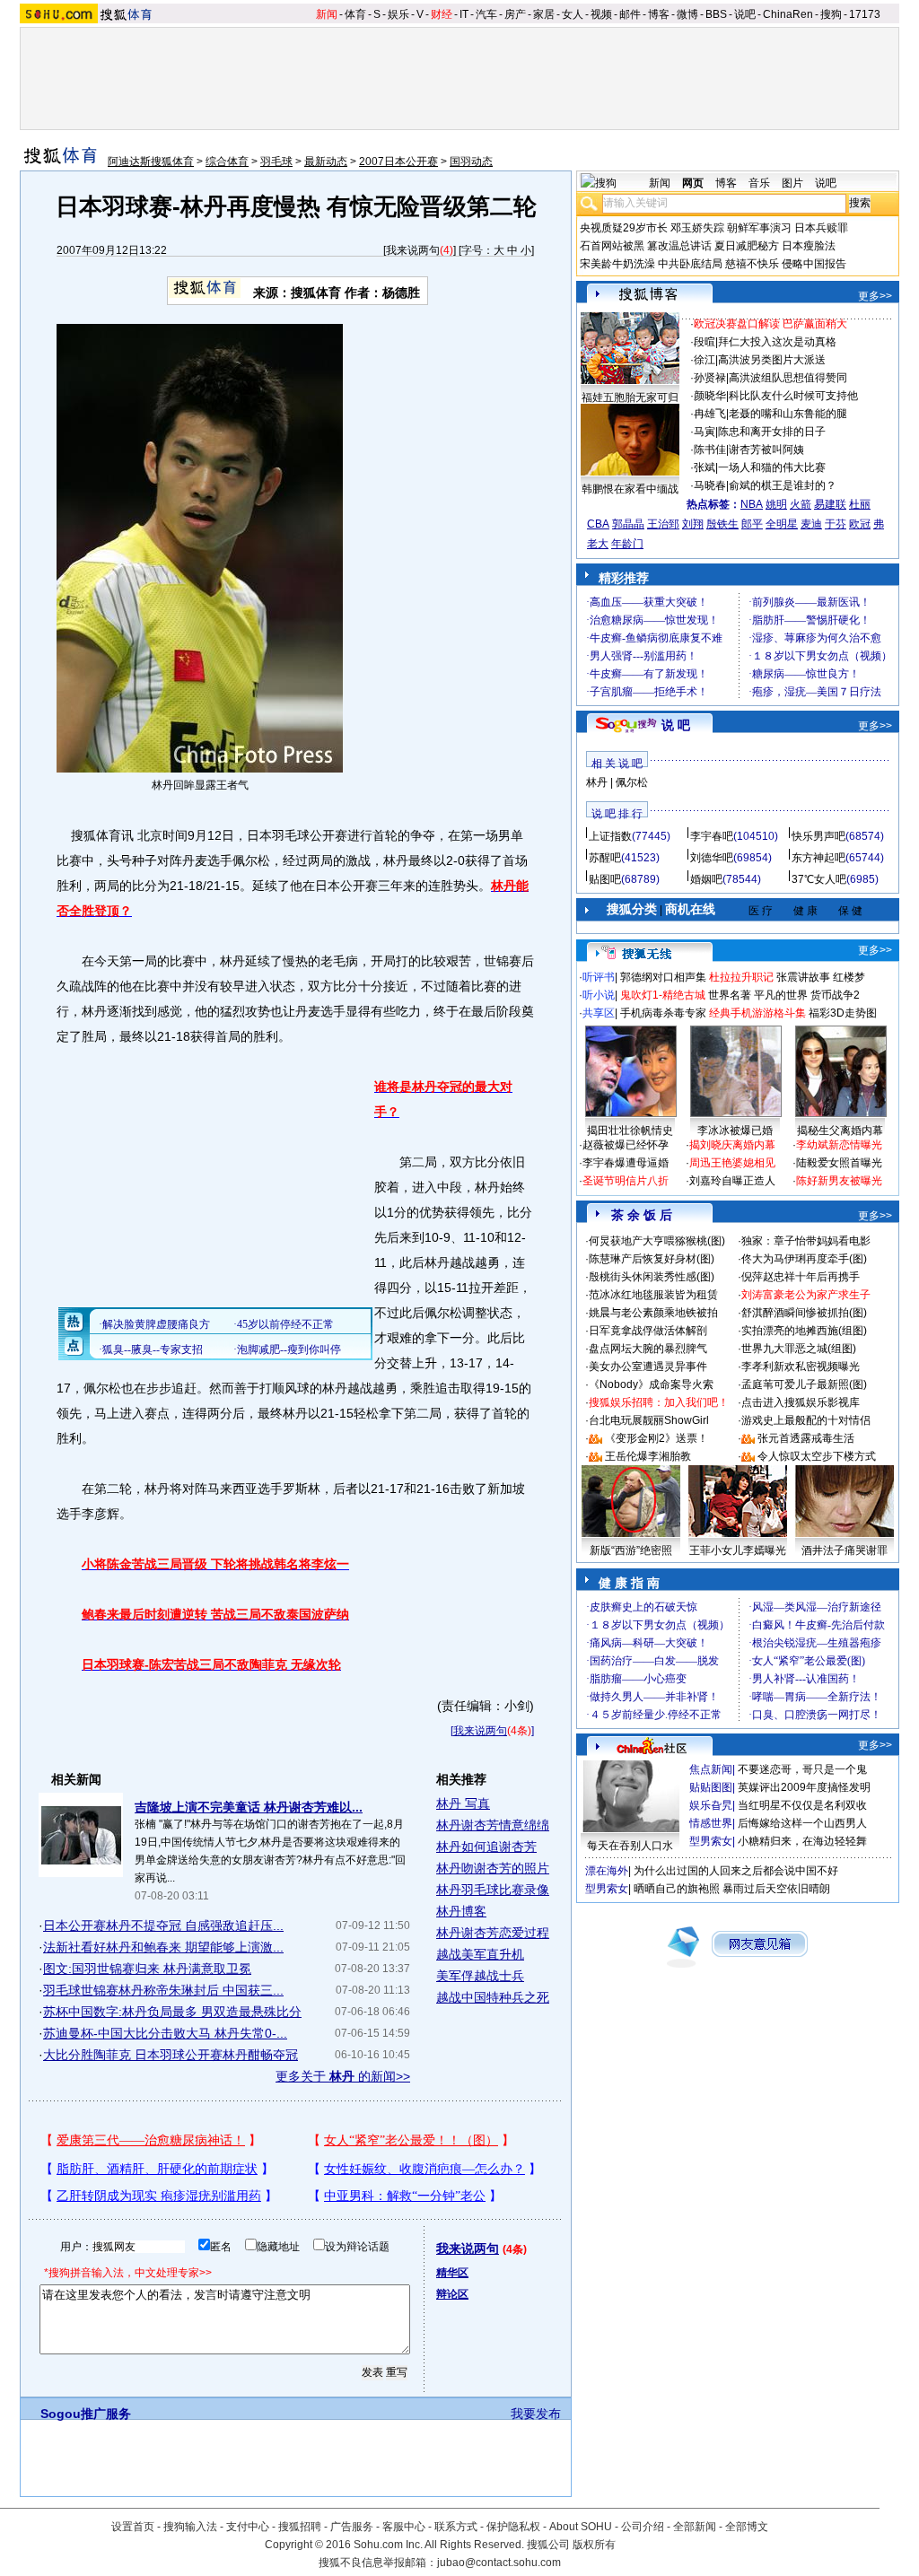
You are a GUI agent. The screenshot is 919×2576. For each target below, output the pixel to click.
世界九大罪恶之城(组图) (799, 1349)
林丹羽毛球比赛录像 (493, 1890)
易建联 (830, 504)
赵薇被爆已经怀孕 (626, 1145)
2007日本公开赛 (398, 162)
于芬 (836, 524)
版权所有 (594, 2545)
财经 (442, 14)
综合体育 (227, 162)
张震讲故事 (803, 977)
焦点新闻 (711, 1769)
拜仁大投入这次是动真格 (777, 342)
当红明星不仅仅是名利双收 (802, 1805)
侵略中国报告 (814, 264)
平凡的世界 (781, 995)
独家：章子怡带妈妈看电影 (806, 1241)
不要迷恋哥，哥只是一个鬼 (802, 1769)
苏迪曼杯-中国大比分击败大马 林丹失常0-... (165, 2033)
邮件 (630, 14)
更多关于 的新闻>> (343, 2076)
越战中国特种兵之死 (493, 1997)
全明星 (782, 524)
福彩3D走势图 (843, 1013)
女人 (573, 14)
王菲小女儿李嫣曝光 (738, 1550)
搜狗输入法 (190, 2527)
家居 (544, 14)
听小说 (599, 995)
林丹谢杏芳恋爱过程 (493, 1933)
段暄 (705, 342)
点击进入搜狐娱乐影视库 (801, 1402)
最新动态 (326, 162)
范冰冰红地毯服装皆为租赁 (653, 1295)
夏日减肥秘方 (747, 246)
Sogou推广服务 (86, 2414)
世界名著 (730, 995)
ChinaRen (788, 14)
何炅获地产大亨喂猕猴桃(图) (657, 1241)
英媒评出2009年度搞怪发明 (804, 1787)
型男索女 (711, 1841)
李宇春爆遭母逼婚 (626, 1163)
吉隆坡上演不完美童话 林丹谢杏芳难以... (249, 1807)
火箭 (801, 504)
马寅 (705, 432)
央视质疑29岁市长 (624, 228)
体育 (355, 14)
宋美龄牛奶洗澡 (617, 264)
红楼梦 (849, 977)
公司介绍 (643, 2527)
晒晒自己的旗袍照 (677, 1889)
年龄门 (627, 544)
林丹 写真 (463, 1803)
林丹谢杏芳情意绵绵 (493, 1825)
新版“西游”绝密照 (631, 1550)
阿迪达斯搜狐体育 (151, 162)
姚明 (776, 504)
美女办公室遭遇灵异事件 (648, 1367)
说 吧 (676, 725)
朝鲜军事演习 (759, 228)
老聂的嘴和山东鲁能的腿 (788, 414)
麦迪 (811, 524)
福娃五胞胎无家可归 (630, 397)
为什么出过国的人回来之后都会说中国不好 (736, 1871)
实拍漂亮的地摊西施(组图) (804, 1331)
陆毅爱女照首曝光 (839, 1163)
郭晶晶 (628, 524)
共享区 (599, 1013)
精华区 (452, 2273)
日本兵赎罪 (821, 228)
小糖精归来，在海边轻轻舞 (802, 1841)
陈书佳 (710, 450)
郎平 (752, 524)
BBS (716, 14)
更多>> (875, 296)
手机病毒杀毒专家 (663, 1013)
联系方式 (456, 2527)
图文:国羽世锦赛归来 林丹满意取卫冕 (147, 1969)
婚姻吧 (706, 879)
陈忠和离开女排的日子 (772, 432)
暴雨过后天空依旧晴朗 (776, 1889)
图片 (792, 183)
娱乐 (398, 14)
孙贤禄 (710, 378)
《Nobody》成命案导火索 (651, 1384)
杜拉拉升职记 (741, 977)
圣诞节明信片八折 (626, 1181)
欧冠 (860, 524)
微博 (687, 14)
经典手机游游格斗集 (757, 1013)
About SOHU (581, 2527)
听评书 (599, 977)
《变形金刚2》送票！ (656, 1438)
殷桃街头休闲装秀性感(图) (652, 1277)
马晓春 (710, 485)
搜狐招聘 (300, 2527)
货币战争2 (835, 995)
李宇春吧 (712, 836)
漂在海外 (607, 1871)
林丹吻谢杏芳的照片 (493, 1868)
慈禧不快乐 (752, 264)
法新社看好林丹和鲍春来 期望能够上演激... (163, 1947)
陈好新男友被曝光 (839, 1181)
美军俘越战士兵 (480, 1976)
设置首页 (133, 2527)
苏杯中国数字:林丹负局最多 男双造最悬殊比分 (172, 2012)
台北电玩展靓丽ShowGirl (649, 1420)
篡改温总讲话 (679, 246)
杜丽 (860, 504)
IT (464, 14)
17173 (865, 14)
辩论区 (452, 2294)
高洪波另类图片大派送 (772, 360)
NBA (752, 504)
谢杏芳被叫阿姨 (766, 450)
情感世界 (711, 1823)
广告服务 (352, 2527)
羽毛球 (276, 162)
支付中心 (248, 2527)
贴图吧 (605, 879)
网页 (693, 183)
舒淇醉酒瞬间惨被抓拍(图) (804, 1313)
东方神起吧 (818, 858)
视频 (601, 14)
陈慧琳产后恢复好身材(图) (652, 1259)
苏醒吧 (605, 858)
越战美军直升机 (480, 1954)
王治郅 (663, 524)
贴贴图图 (711, 1787)
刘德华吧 (712, 858)
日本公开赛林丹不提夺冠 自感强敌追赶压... (163, 1925)
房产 (515, 14)
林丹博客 (461, 1911)
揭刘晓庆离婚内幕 (732, 1145)
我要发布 (536, 2414)
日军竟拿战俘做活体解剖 (648, 1331)
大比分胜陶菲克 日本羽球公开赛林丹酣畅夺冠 (171, 2055)
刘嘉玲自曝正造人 (732, 1181)
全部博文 (747, 2527)
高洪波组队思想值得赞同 (788, 378)
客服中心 (404, 2527)
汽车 (486, 14)
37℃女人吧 (819, 879)
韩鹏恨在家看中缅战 (630, 489)
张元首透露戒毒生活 (806, 1438)
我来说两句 (413, 250)
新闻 (327, 14)
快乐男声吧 (818, 836)
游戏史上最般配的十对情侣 (806, 1420)
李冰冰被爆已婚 (735, 1131)
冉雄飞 (710, 414)
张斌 (705, 467)
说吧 (745, 14)
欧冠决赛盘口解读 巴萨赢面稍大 (770, 324)
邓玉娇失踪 (697, 228)
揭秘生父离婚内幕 (840, 1131)
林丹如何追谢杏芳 (486, 1847)
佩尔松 (632, 782)
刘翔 (693, 524)
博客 (659, 14)
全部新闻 (695, 2527)
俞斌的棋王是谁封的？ (783, 485)
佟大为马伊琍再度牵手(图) (804, 1259)
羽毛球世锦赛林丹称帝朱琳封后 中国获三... (163, 1990)
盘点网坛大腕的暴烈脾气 (648, 1349)
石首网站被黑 (612, 246)
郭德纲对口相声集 (663, 977)
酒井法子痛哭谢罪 (845, 1550)
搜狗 (831, 14)
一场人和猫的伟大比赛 (772, 467)
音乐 (759, 183)
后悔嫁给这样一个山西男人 (802, 1823)
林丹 (597, 782)
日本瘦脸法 (809, 246)
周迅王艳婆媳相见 (732, 1163)
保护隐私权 (513, 2527)
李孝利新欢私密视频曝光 (801, 1367)
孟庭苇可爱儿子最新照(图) (804, 1384)
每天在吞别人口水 (630, 1846)
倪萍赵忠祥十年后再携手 (801, 1277)
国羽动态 (471, 162)
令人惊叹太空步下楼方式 (817, 1456)
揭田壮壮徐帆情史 (630, 1131)
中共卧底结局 (690, 264)
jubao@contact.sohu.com (499, 2563)
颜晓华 (710, 396)
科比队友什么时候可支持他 (793, 396)
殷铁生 (722, 524)
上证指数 (610, 836)
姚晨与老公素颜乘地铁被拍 (653, 1313)
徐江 (705, 360)
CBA (598, 524)
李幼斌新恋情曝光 (839, 1145)
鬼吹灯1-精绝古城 (663, 995)
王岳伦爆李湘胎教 (648, 1456)
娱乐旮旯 (711, 1805)
